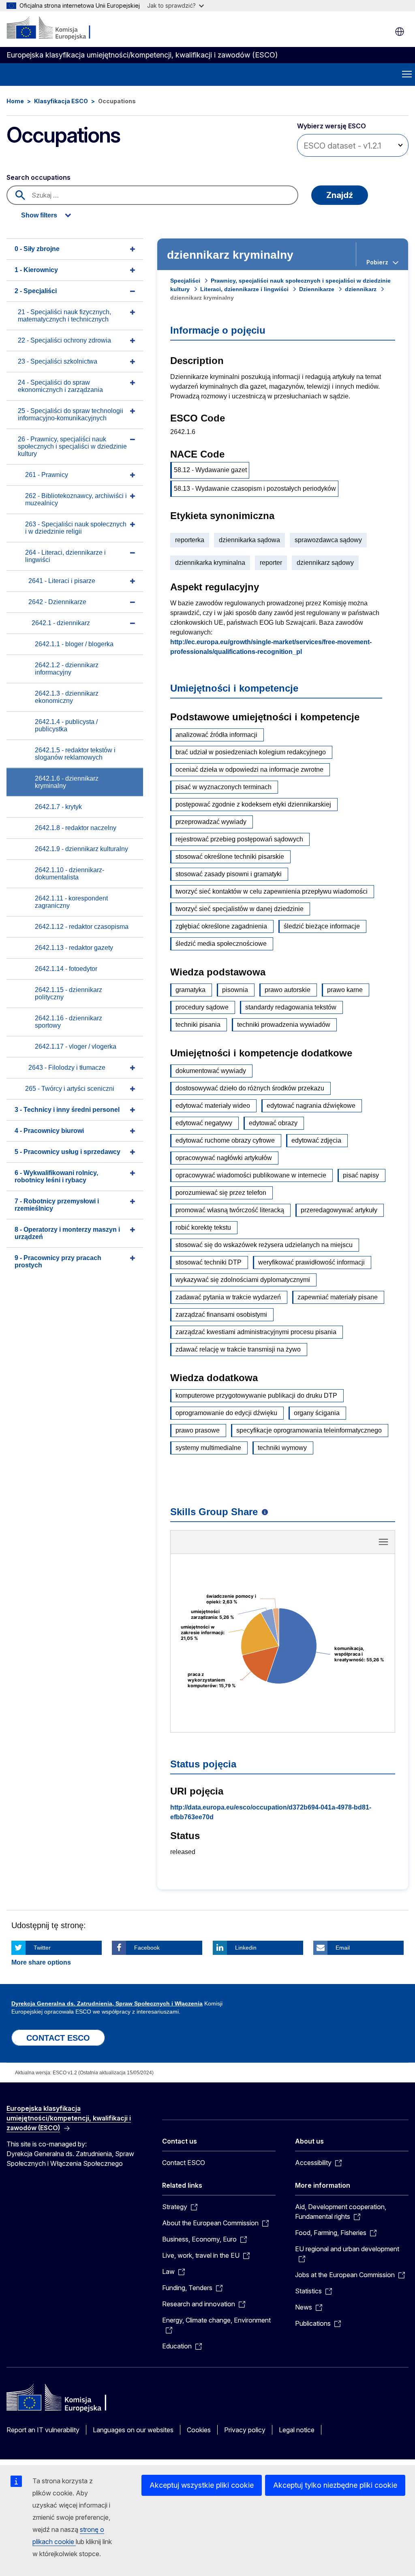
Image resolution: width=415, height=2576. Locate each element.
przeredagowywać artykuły (339, 1210)
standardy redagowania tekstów (291, 1007)
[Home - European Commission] (56, 28)
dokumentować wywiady (211, 1071)
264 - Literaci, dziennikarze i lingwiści (65, 556)
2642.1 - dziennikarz (61, 623)
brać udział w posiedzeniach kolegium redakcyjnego (251, 752)
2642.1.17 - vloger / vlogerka (76, 1046)
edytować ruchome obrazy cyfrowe (225, 1140)
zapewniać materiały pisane (338, 1297)
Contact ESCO (184, 2163)
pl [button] (400, 32)
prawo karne (345, 990)
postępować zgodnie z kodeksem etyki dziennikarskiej (253, 804)
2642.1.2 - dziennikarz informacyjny (67, 669)
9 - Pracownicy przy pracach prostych (58, 1261)
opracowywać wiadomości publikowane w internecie (251, 1175)
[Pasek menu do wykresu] (383, 1542)
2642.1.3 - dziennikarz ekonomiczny (67, 697)
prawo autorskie (288, 990)
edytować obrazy (273, 1123)
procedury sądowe (202, 1007)
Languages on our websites (133, 2430)
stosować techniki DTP (209, 1262)
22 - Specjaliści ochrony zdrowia (64, 340)
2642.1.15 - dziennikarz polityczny (68, 993)
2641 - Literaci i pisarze (62, 581)
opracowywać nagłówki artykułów (224, 1158)
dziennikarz (361, 289)
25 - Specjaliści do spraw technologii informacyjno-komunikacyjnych (71, 414)
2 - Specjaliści (36, 291)
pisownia (235, 990)
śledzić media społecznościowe (221, 944)
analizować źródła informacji (216, 735)
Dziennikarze (317, 289)
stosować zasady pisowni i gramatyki (229, 874)
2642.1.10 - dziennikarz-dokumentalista (70, 874)
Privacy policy (245, 2430)
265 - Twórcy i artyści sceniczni (70, 1089)
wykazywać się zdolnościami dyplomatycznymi (243, 1280)
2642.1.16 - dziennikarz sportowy (68, 1022)
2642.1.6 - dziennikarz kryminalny (67, 782)
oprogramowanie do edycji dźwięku (226, 1413)
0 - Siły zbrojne (37, 249)
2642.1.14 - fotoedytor (66, 969)
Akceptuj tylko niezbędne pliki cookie (335, 2485)
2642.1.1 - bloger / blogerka (74, 644)
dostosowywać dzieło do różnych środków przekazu (250, 1088)
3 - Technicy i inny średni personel (67, 1110)
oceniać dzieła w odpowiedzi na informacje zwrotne (249, 770)
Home (15, 101)
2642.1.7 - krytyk (58, 807)
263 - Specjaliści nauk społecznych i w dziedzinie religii (76, 528)
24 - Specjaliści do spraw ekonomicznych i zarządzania (60, 386)
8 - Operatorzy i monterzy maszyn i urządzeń (67, 1233)
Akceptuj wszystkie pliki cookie (202, 2485)
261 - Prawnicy (47, 475)
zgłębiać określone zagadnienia (221, 926)
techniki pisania (198, 1025)
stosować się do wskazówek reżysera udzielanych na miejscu (264, 1245)
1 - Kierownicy (36, 270)
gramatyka (190, 990)
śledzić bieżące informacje (322, 926)
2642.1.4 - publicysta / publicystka (66, 725)
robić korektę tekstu (203, 1227)
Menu (407, 75)
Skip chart (283, 1545)
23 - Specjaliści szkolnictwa (58, 361)
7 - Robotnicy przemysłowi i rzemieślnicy (57, 1205)
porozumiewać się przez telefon (221, 1193)
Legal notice (297, 2430)
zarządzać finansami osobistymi (221, 1315)
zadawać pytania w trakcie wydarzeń (228, 1297)
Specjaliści (185, 281)
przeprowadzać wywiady (211, 822)
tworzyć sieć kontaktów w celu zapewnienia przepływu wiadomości (272, 891)
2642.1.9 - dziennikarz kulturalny (81, 849)
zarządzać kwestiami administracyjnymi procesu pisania (256, 1332)
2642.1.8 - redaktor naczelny (76, 828)
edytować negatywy (204, 1123)
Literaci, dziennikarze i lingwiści (244, 289)
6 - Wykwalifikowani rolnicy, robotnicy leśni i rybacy (56, 1176)
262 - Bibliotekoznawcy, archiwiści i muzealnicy (76, 499)
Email (343, 1948)
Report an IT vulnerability (43, 2430)
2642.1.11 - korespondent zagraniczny (71, 902)
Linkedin (246, 1948)
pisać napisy (361, 1175)
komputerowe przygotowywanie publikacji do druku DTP (256, 1396)
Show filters (39, 215)
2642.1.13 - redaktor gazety (74, 948)
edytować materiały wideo (213, 1106)
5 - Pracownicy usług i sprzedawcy (67, 1152)
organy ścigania (317, 1413)
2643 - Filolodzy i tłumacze (67, 1068)
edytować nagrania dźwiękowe (311, 1106)
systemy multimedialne (208, 1448)
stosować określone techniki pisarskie (230, 857)
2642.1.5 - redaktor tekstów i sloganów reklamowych (75, 754)
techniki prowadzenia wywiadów (284, 1025)
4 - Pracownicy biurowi (49, 1131)
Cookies (199, 2430)
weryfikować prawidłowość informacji (311, 1262)
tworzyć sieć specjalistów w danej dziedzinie (240, 909)
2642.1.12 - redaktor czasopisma (82, 927)
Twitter (42, 1948)
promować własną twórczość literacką (230, 1210)
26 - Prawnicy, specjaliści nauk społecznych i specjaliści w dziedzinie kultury (72, 446)
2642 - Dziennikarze (57, 602)
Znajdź (340, 195)
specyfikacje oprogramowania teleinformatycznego (309, 1430)
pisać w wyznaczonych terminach (224, 787)
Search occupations (39, 177)
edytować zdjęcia (316, 1140)
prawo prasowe (198, 1430)
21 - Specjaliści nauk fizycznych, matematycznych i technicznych (64, 316)
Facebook (147, 1948)
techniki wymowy (282, 1448)
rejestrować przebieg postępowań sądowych (239, 839)
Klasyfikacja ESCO (61, 101)
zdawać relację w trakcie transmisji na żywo (238, 1349)
